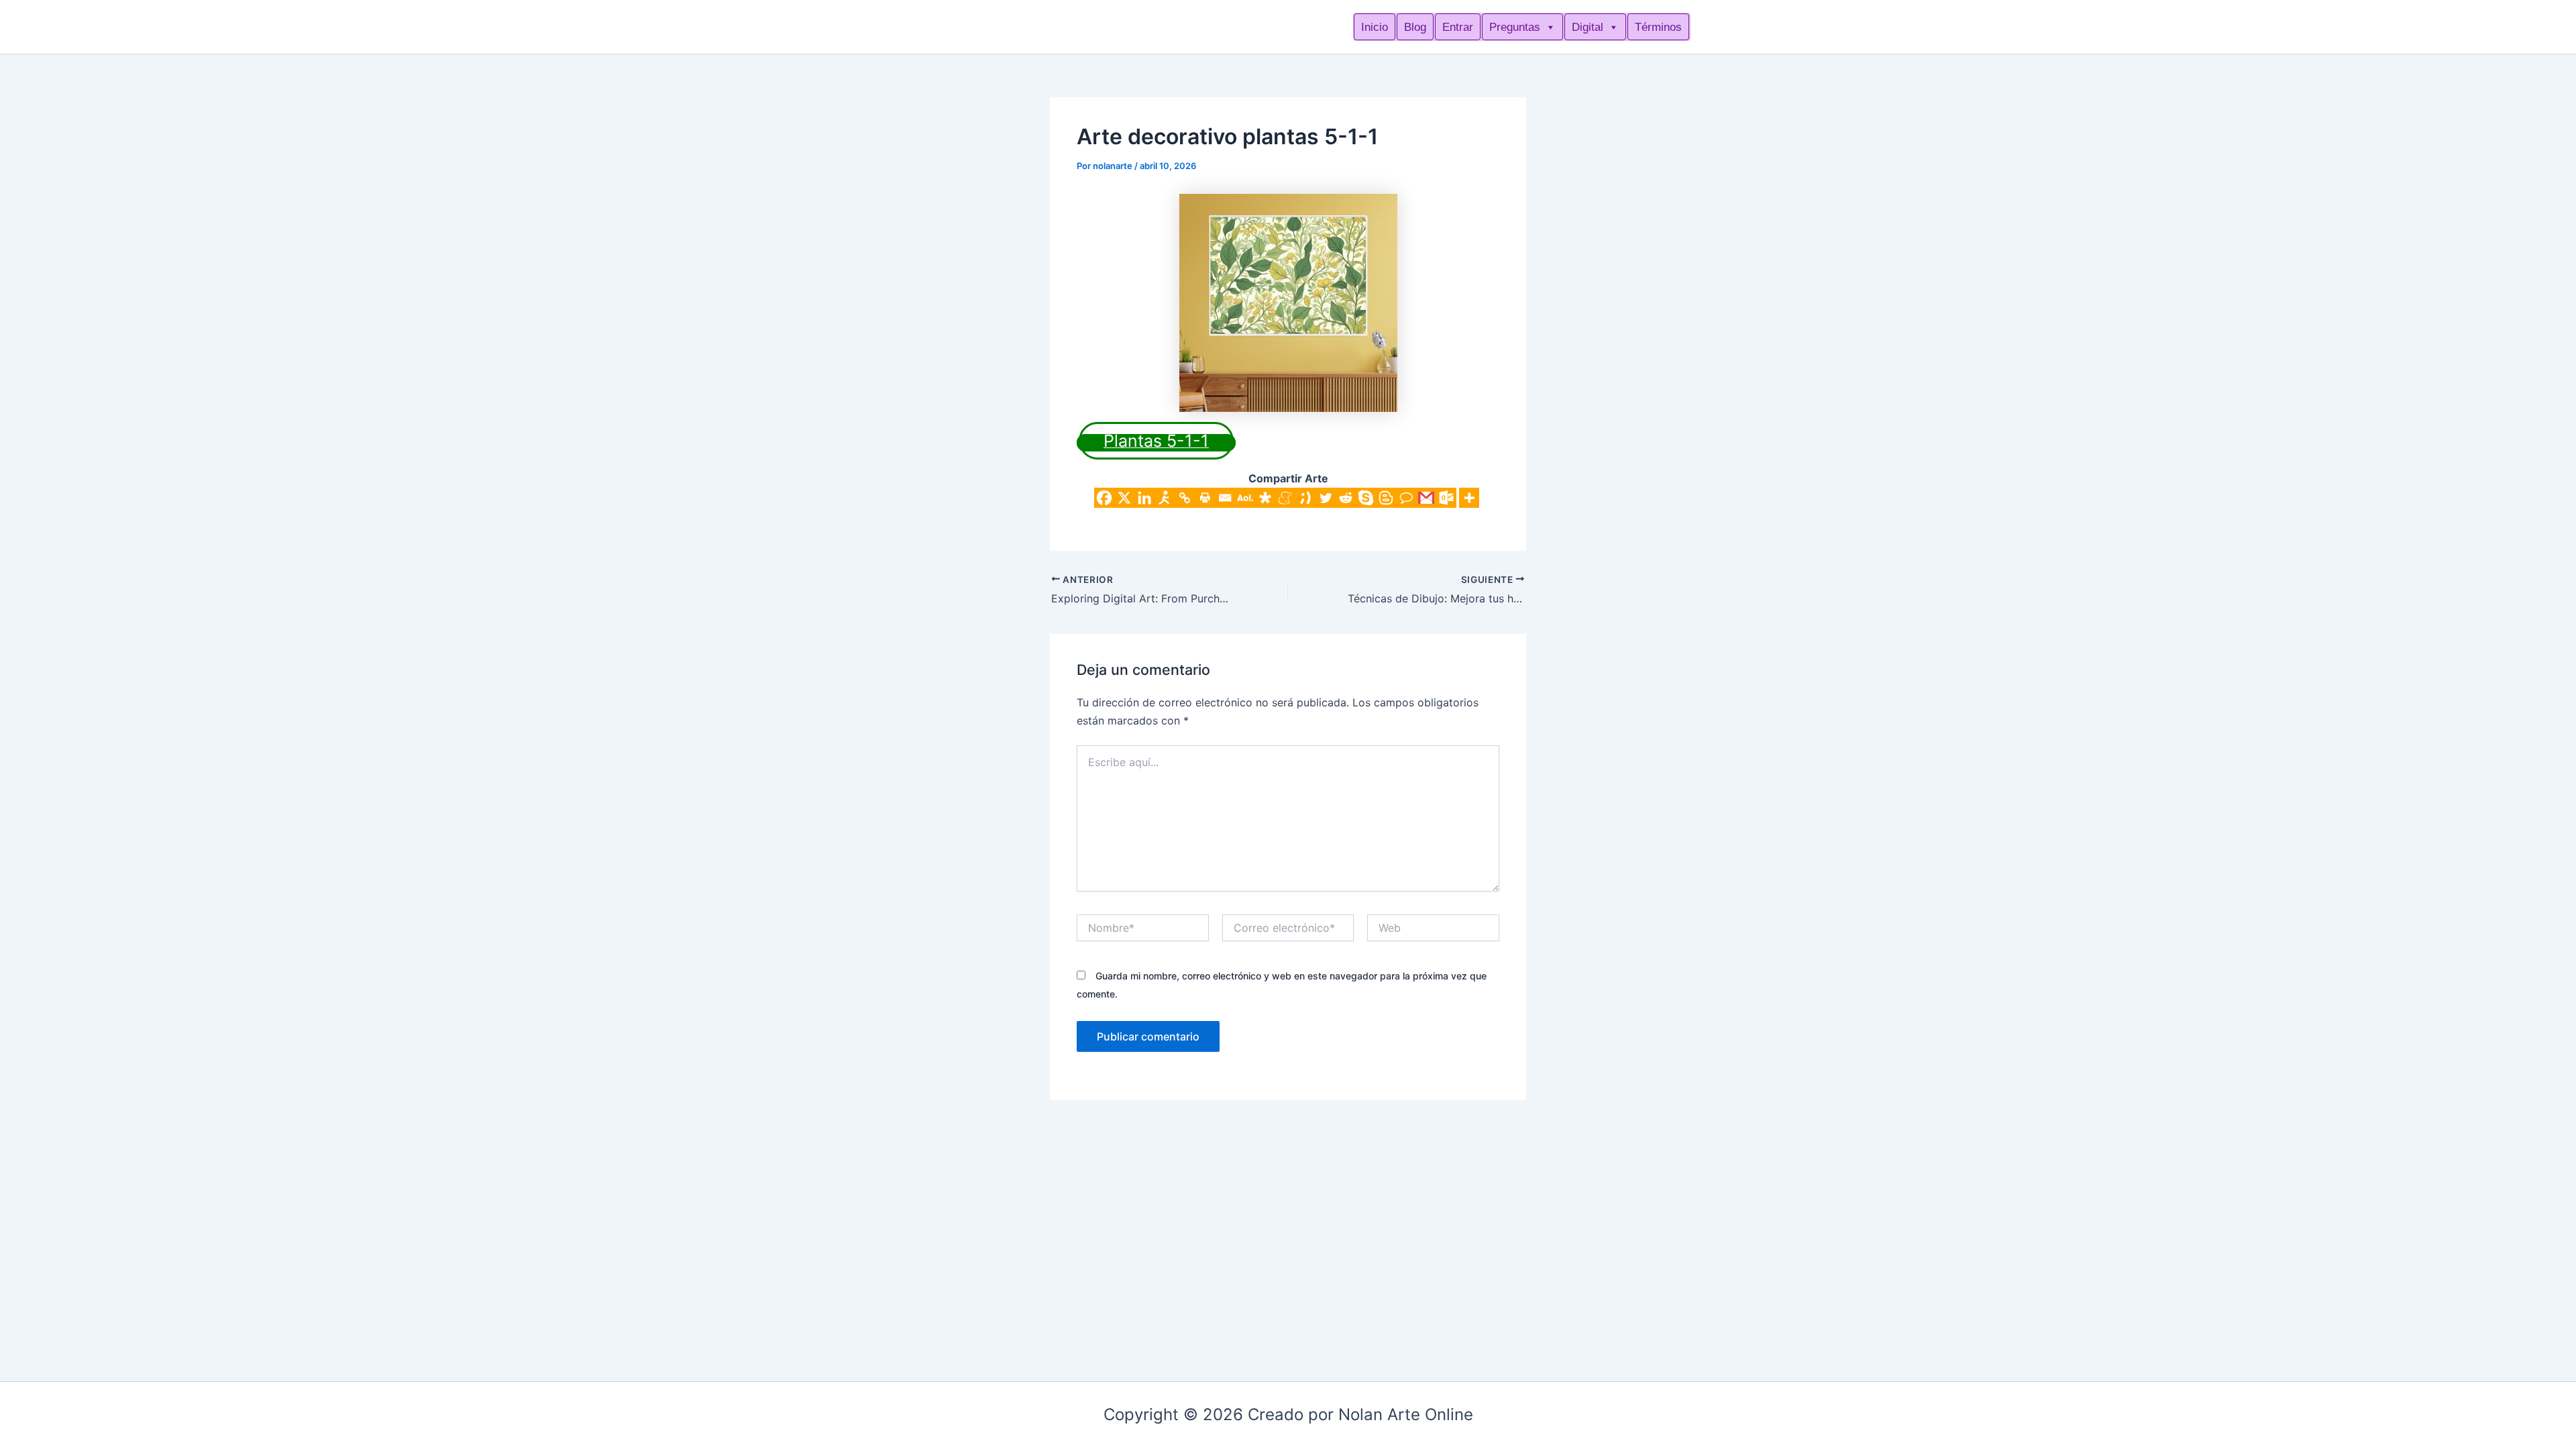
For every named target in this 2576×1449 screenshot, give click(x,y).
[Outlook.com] (1446, 498)
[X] (1124, 498)
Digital (1588, 27)
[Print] (1205, 498)
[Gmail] (1426, 498)
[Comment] (1406, 498)
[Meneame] (1285, 498)
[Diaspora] (1265, 498)
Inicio (1375, 27)
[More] (1469, 498)
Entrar (1458, 27)
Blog (1415, 27)
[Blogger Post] (1386, 498)
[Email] (1225, 498)
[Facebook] (1104, 498)
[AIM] (1165, 498)
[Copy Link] (1185, 498)
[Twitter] (1326, 498)
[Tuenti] (1305, 498)
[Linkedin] (1144, 498)
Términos (1658, 27)
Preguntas (1515, 27)
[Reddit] (1346, 498)
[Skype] (1366, 498)
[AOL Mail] (1245, 498)
